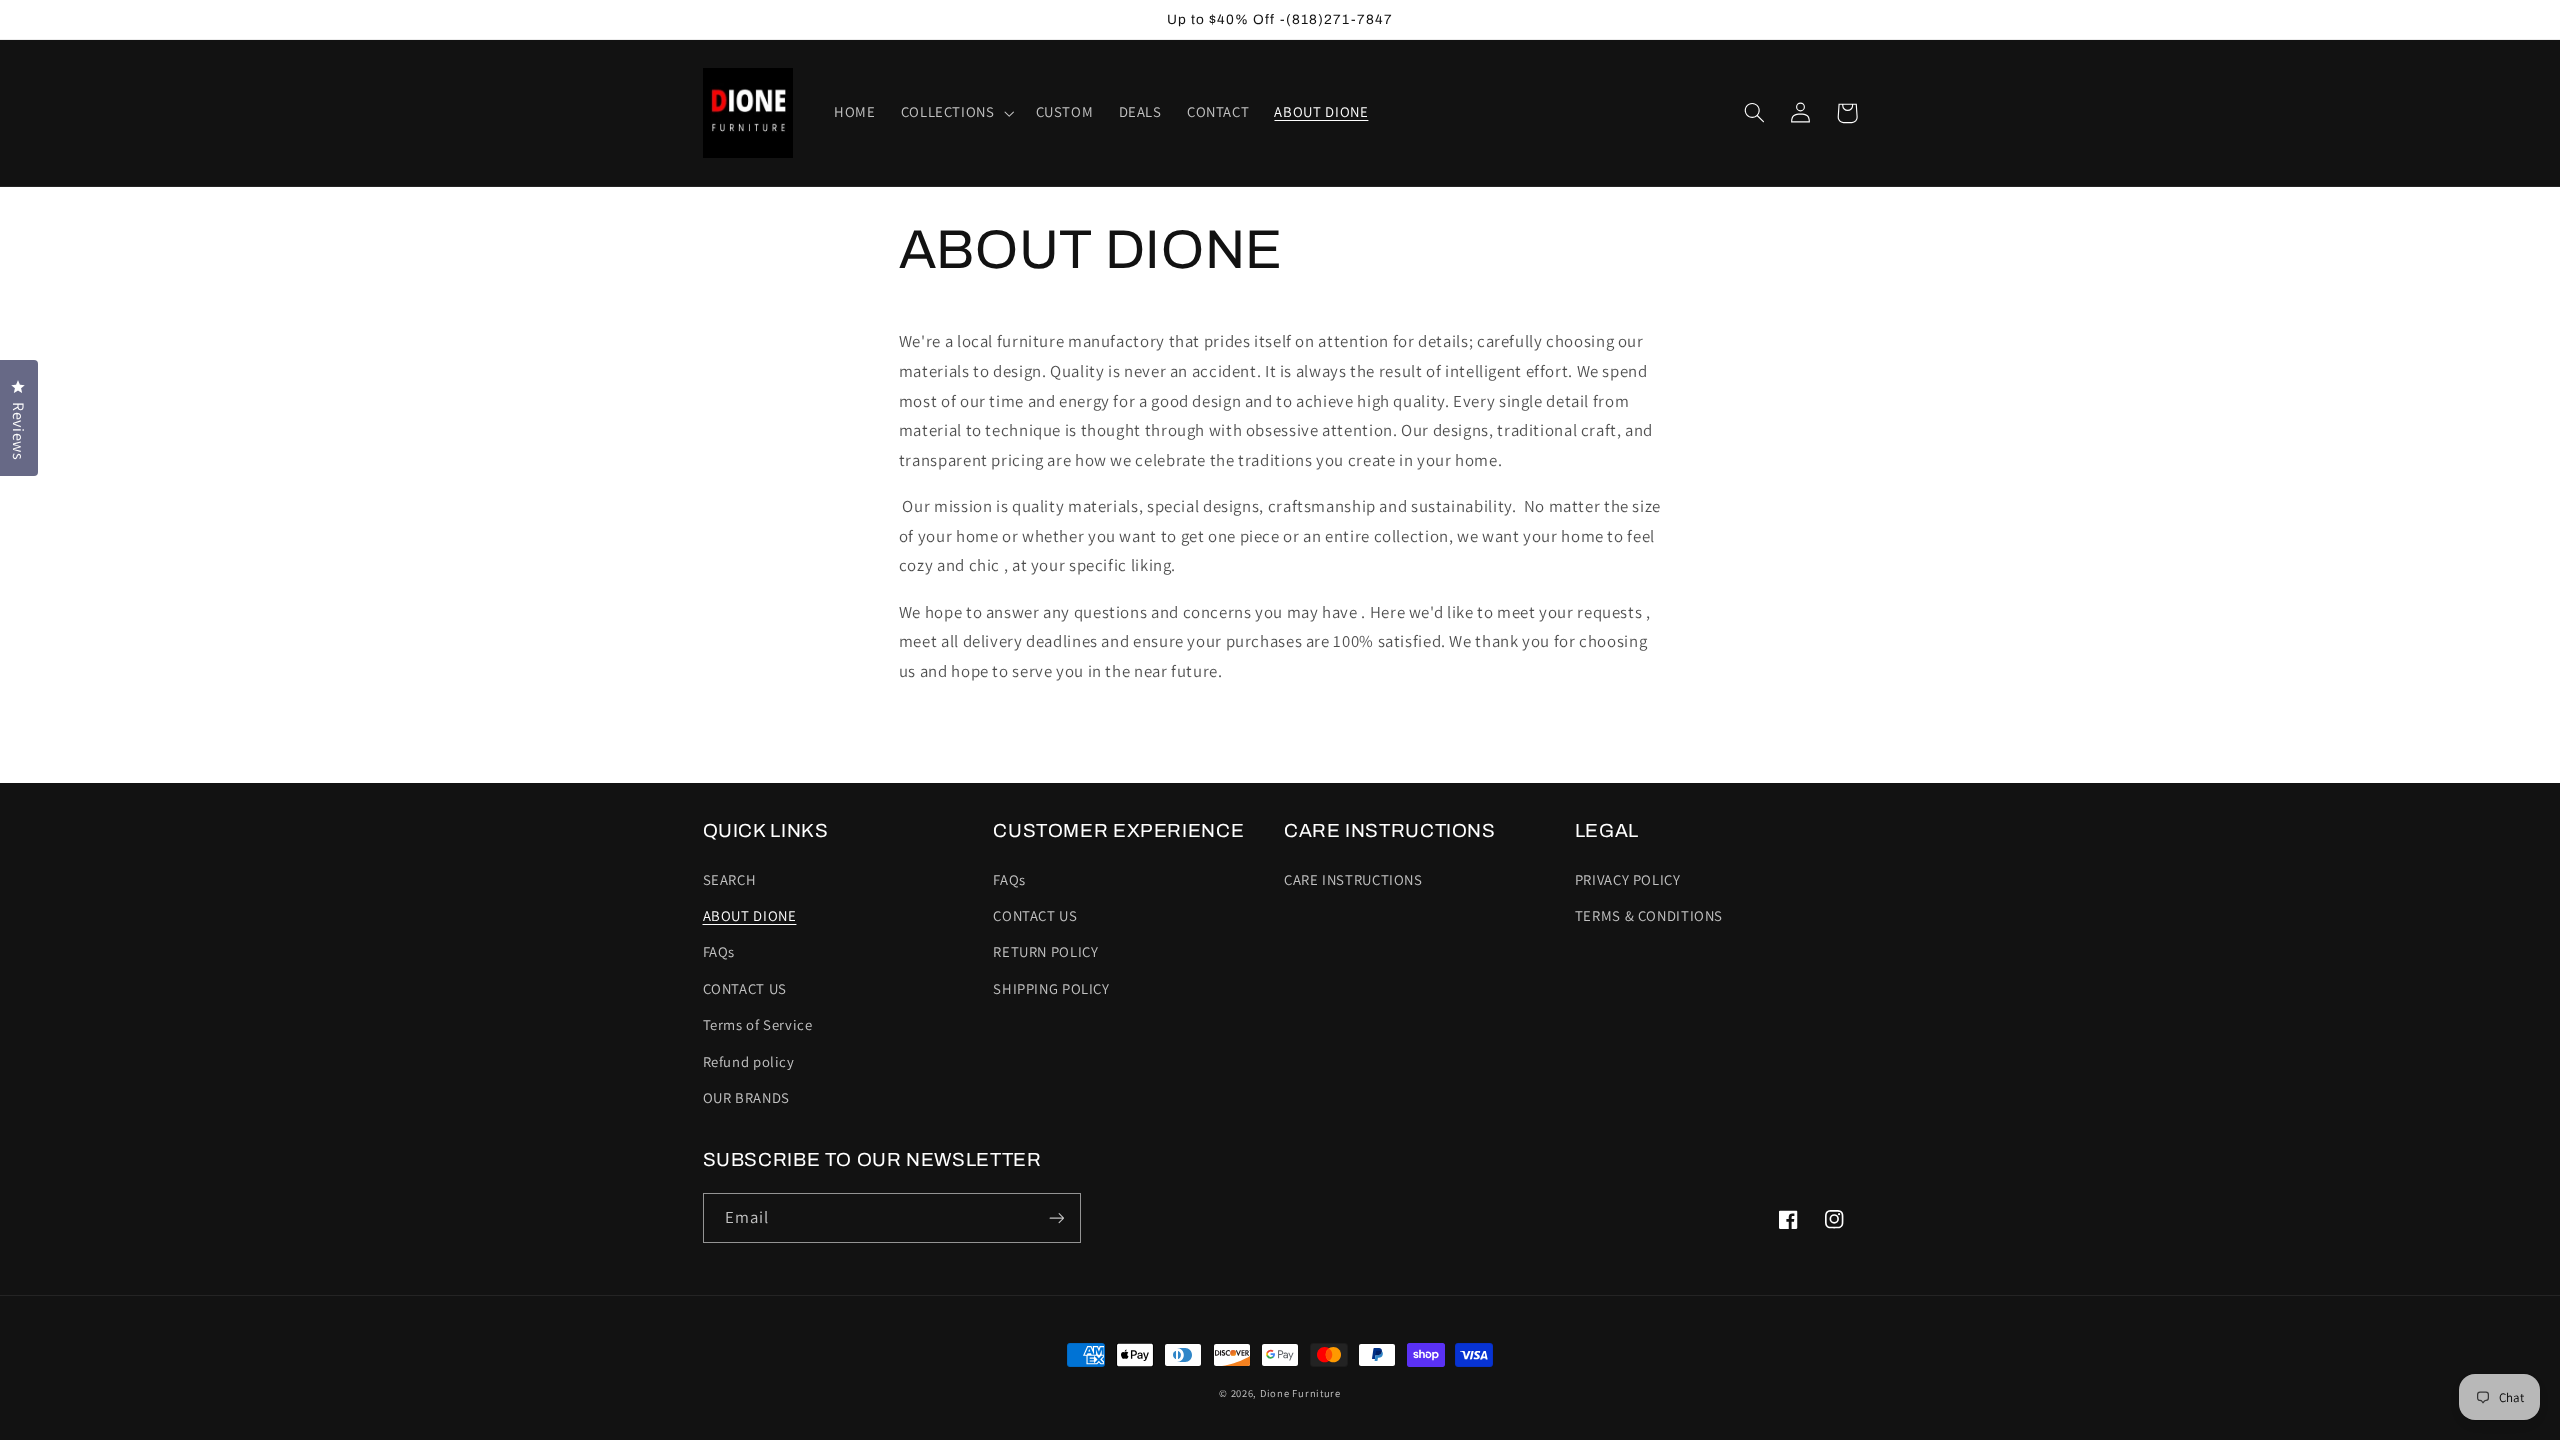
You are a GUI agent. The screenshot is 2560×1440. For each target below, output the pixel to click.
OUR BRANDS (746, 1097)
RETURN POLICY (1045, 951)
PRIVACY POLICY (1628, 879)
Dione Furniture (1300, 1393)
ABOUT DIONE (750, 915)
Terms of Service (758, 1024)
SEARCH (730, 879)
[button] (955, 113)
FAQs (719, 951)
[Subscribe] (1056, 1217)
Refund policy (749, 1061)
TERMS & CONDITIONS (1649, 915)
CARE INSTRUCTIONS (1353, 879)
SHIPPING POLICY (1051, 988)
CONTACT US (745, 988)
